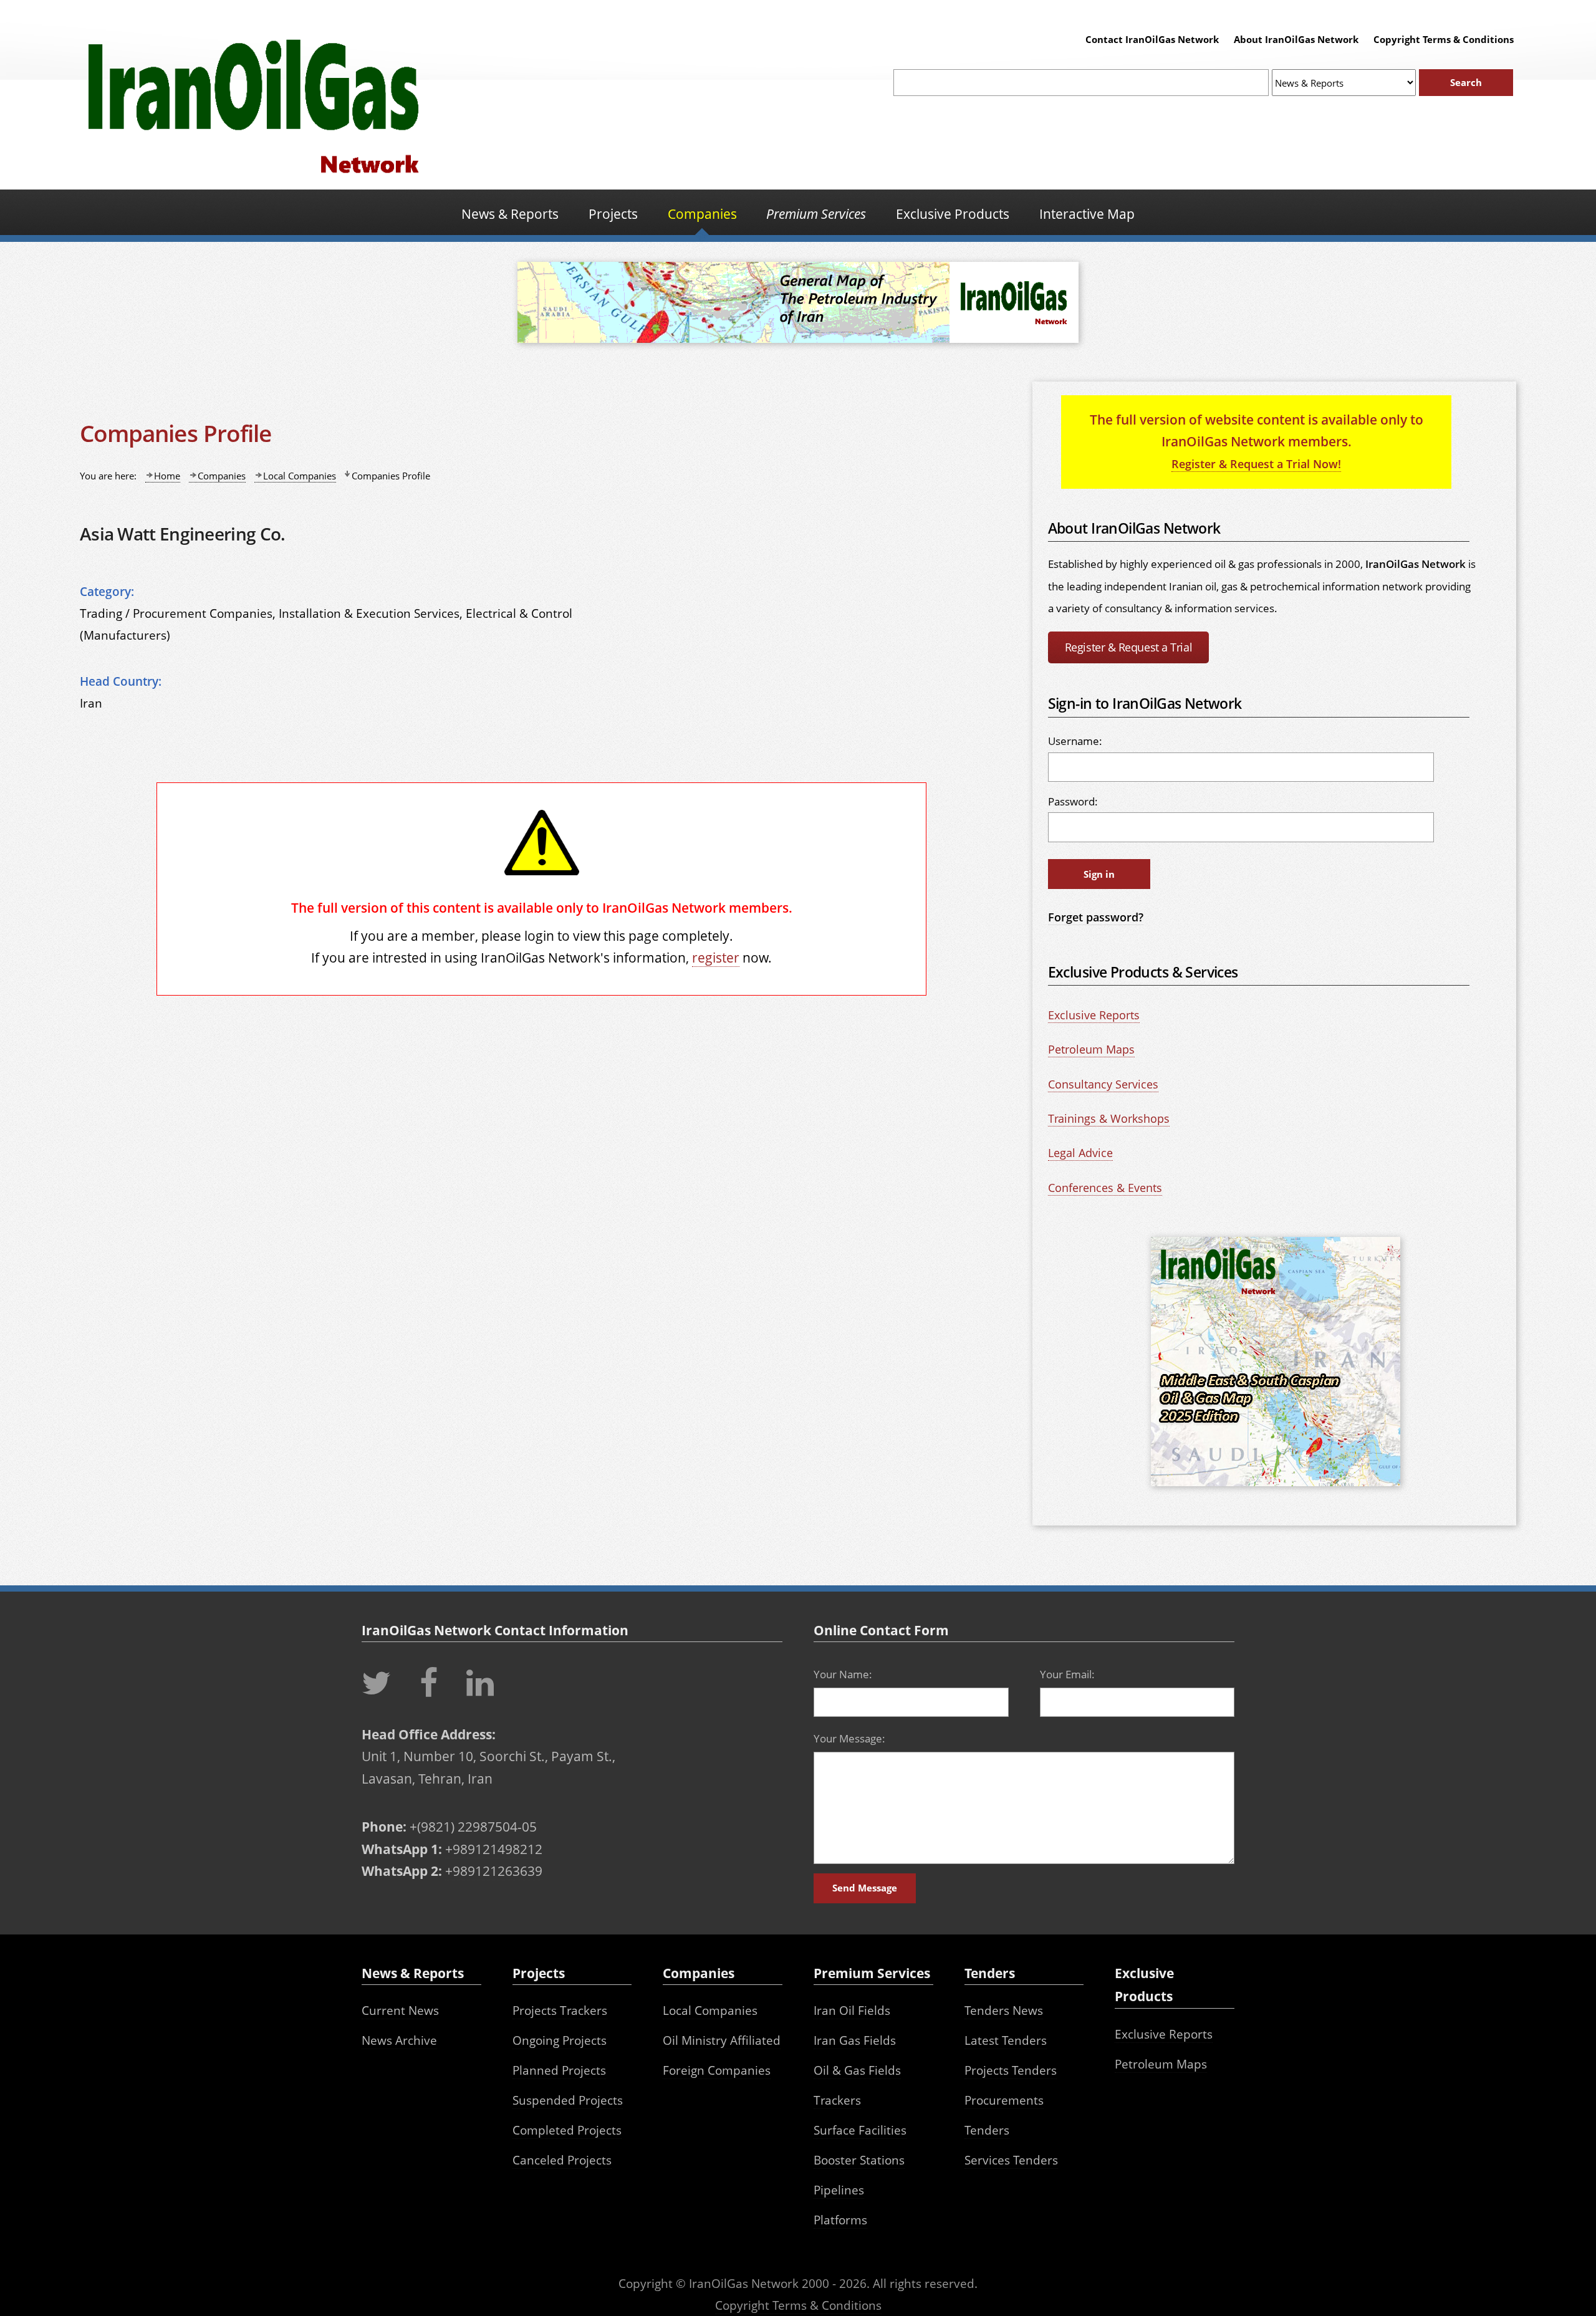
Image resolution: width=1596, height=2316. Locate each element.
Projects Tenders (1011, 2070)
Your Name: (843, 1674)
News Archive (399, 2040)
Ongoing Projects (560, 2040)
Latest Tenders (1006, 2040)
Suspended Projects (568, 2100)
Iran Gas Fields (855, 2040)
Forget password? (1096, 917)
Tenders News (1004, 2010)
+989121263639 (494, 1871)
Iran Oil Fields (852, 2010)
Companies (222, 476)
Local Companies (300, 476)
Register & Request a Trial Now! (1256, 464)
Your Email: (1067, 1674)
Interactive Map (1087, 214)
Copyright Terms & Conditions (1444, 39)
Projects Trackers (560, 2010)
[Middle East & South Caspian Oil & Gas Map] (1276, 1487)
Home (167, 476)
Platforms (840, 2220)
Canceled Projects (562, 2160)
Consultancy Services (1103, 1084)
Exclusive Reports (1094, 1015)
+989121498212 (494, 1849)
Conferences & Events (1105, 1188)
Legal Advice (1080, 1153)
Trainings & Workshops (1109, 1118)
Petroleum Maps (1091, 1049)
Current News (400, 2010)
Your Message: (849, 1738)
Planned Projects (559, 2070)
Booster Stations (859, 2160)
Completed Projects (567, 2130)
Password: (1073, 801)
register (716, 957)
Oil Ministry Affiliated (722, 2040)
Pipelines (839, 2190)
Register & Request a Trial (1128, 647)
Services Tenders (1011, 2160)
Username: (1075, 741)
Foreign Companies (717, 2070)
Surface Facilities (860, 2130)
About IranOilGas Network (1296, 39)
